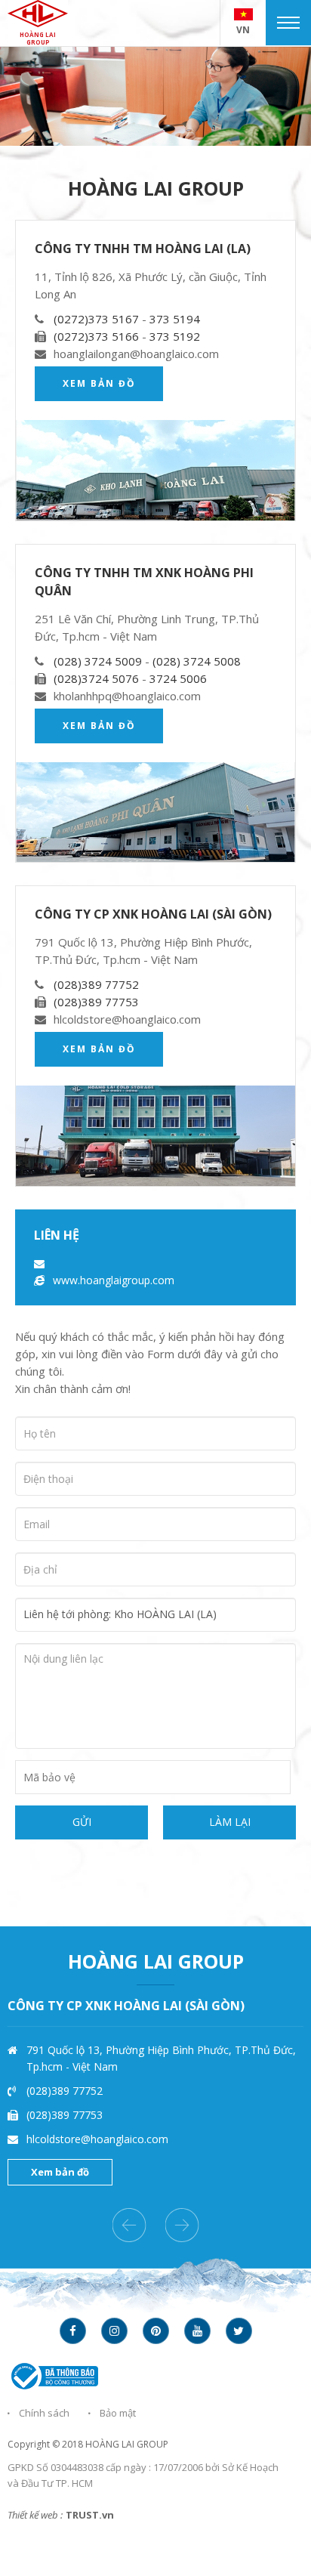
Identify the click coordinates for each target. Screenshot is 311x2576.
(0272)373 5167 (98, 319)
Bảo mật (118, 2413)
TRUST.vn (90, 2515)
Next (182, 2225)
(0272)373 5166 (98, 336)
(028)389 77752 (96, 984)
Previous (129, 2225)
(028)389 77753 (96, 1002)
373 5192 (175, 336)
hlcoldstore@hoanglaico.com (97, 2139)
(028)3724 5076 (98, 678)
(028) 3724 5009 (99, 661)
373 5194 (175, 319)
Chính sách (44, 2413)
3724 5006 (178, 678)
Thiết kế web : (35, 2515)
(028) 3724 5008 (197, 661)
